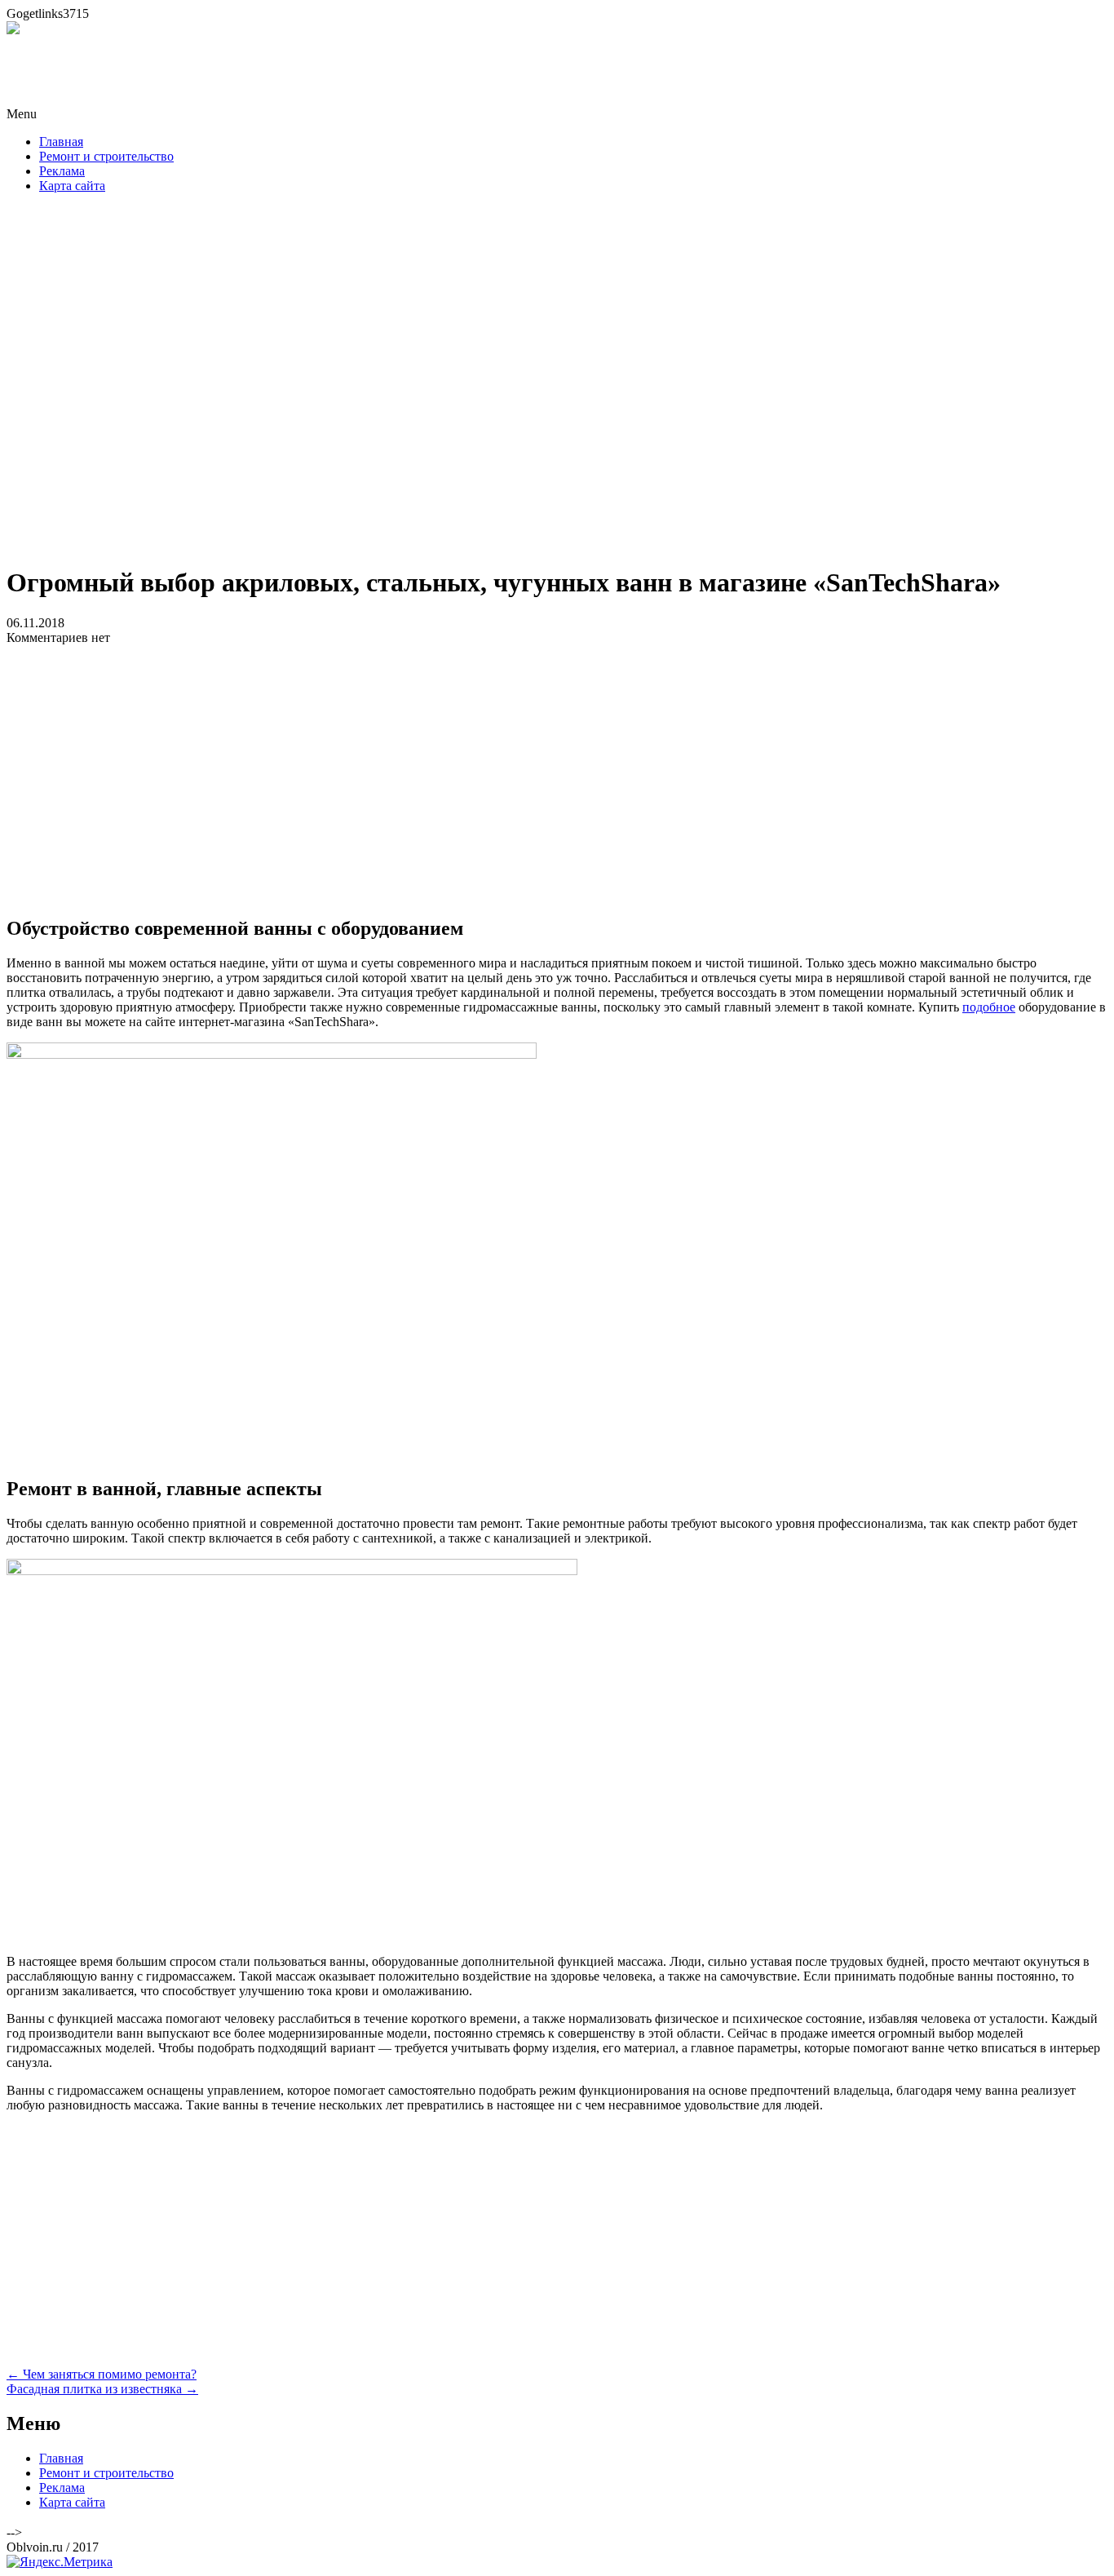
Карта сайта (72, 186)
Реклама (62, 171)
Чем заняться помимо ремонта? (102, 2374)
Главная (61, 142)
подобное (989, 1007)
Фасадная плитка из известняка (102, 2389)
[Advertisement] (557, 384)
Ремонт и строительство (106, 156)
